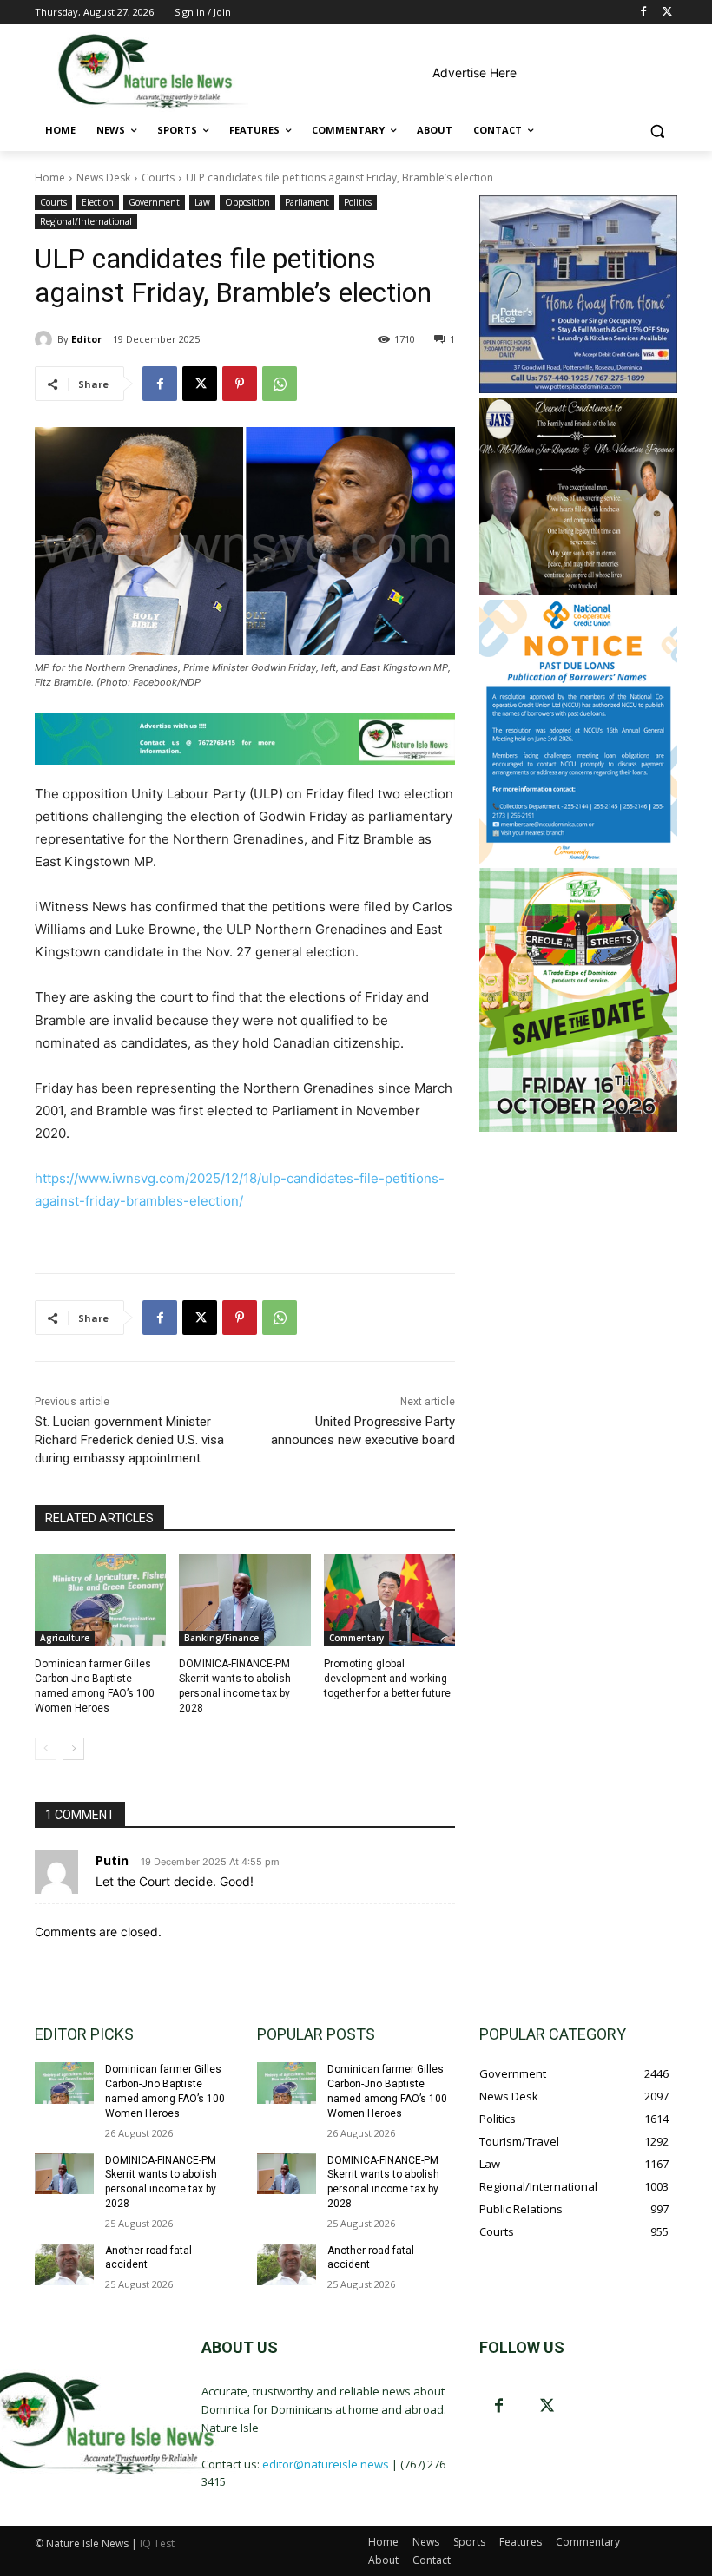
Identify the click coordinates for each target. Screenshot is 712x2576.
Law (202, 202)
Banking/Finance (221, 1638)
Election (98, 202)
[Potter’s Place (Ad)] (578, 388)
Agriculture (65, 1638)
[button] (657, 131)
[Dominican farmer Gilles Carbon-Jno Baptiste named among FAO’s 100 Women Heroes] (100, 1600)
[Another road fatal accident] (64, 2264)
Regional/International (86, 221)
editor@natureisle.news (326, 2464)
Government (154, 202)
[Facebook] (643, 13)
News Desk (103, 177)
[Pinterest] (240, 384)
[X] (667, 13)
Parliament (307, 202)
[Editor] (46, 339)
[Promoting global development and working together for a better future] (389, 1600)
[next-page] (73, 1749)
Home (50, 177)
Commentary (356, 1638)
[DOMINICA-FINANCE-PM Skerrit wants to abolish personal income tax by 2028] (244, 1600)
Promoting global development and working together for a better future (387, 1679)
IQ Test (157, 2543)
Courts (158, 177)
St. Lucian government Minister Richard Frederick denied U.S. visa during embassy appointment (129, 1440)
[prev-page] (46, 1749)
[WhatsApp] (280, 384)
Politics (358, 202)
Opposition (247, 202)
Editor (86, 339)
